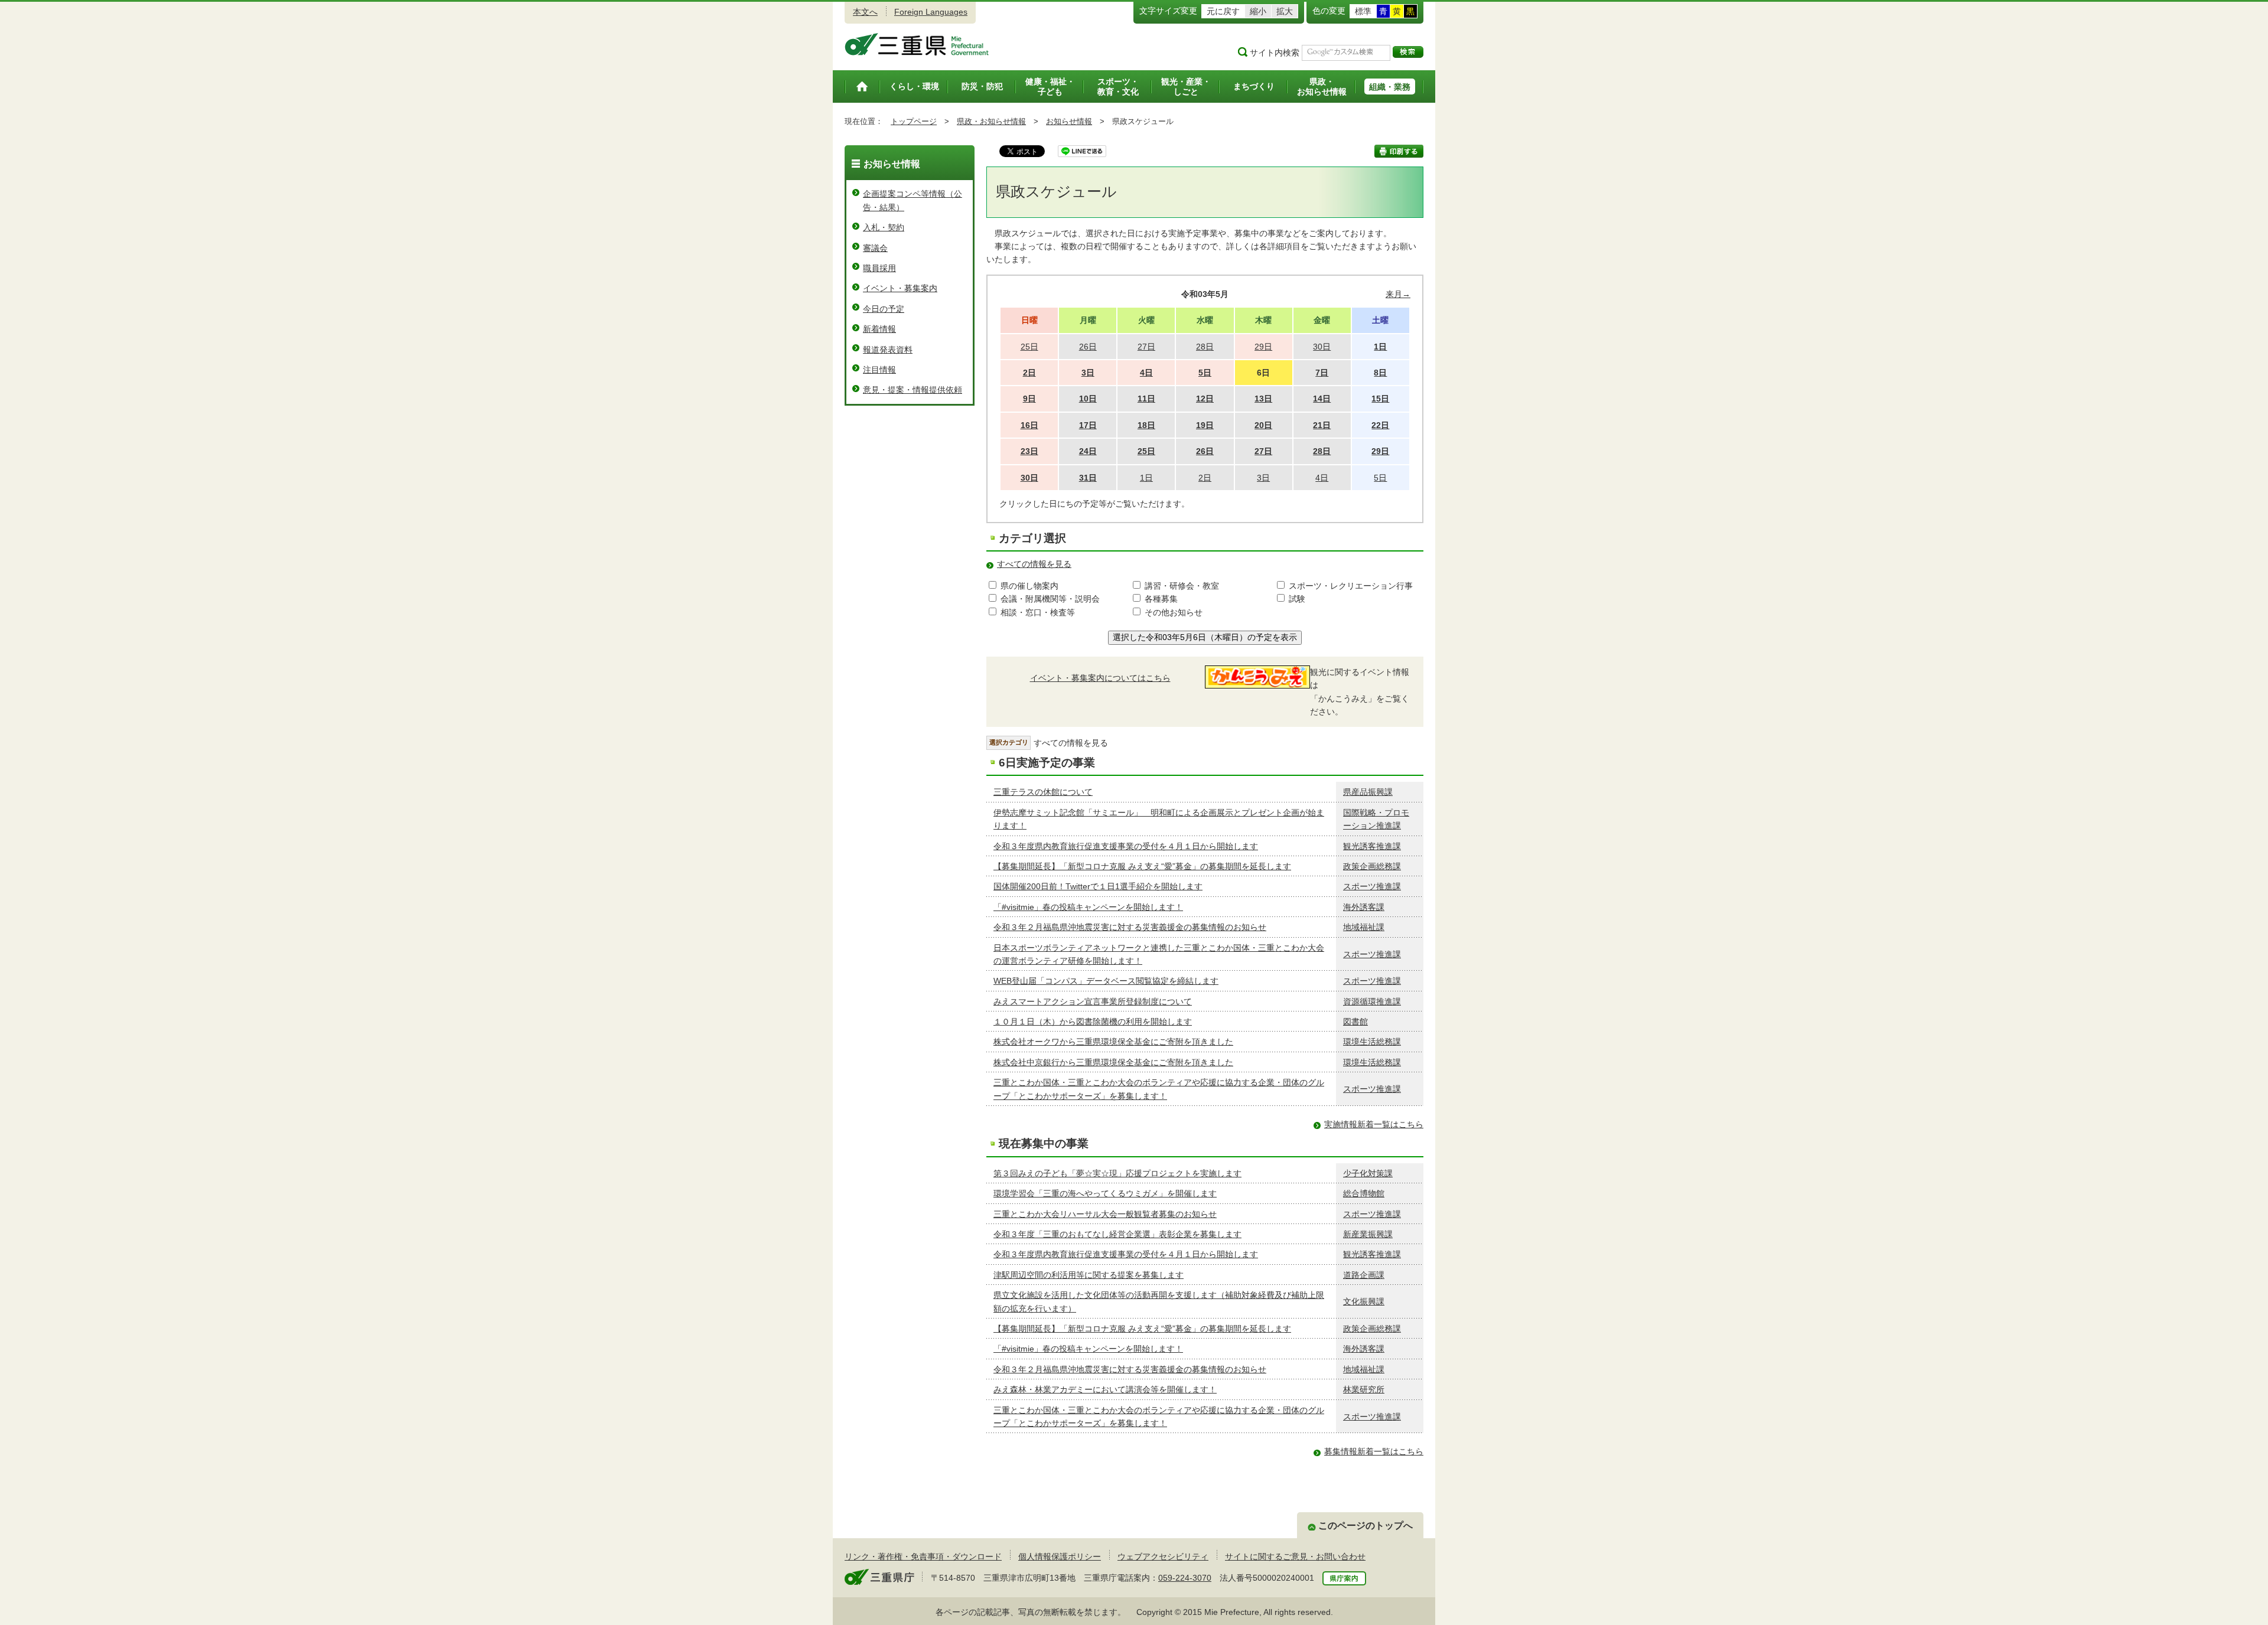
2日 (1029, 373)
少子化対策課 (1368, 1173)
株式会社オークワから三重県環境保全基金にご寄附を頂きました (1113, 1042)
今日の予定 (884, 309)
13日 (1263, 399)
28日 (1322, 451)
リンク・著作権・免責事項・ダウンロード (923, 1557)
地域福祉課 (1364, 927)
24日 (1088, 451)
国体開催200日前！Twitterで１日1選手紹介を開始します (1098, 886)
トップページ (914, 121)
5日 (1205, 373)
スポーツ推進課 (1372, 886)
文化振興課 (1364, 1301)
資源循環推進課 (1372, 1001)
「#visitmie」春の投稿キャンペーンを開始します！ (1088, 907)
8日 (1380, 373)
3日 (1088, 373)
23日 (1029, 451)
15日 (1380, 399)
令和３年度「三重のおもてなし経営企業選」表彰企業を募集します (1117, 1234)
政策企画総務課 (1372, 866)
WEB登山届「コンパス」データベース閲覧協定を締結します (1106, 981)
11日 (1146, 399)
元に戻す (1223, 11)
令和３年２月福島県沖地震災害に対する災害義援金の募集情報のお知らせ (1130, 927)
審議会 (875, 248)
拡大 (1285, 11)
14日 (1322, 399)
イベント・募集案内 (900, 288)
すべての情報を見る (1034, 564)
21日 (1322, 425)
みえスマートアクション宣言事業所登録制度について (1093, 1001)
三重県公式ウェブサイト (917, 44)
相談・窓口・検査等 (1038, 612)
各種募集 (1161, 599)
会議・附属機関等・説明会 (1050, 599)
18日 (1146, 425)
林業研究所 (1364, 1389)
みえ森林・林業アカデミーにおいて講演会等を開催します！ (1105, 1389)
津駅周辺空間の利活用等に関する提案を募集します (1089, 1275)
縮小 (1258, 11)
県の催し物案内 (1029, 586)
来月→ (1398, 294)
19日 (1205, 425)
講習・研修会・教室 (1182, 586)
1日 (1380, 347)
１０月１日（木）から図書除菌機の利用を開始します (1093, 1022)
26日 (1205, 451)
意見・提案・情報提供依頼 (913, 390)
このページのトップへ (1366, 1526)
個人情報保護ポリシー (1060, 1557)
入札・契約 (884, 227)
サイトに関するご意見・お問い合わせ (1295, 1557)
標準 (1363, 11)
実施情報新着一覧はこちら (1374, 1124)
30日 (1029, 478)
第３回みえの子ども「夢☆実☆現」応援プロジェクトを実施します (1117, 1173)
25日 (1146, 451)
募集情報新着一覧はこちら (1374, 1451)
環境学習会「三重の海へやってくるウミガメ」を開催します (1105, 1193)
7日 (1322, 373)
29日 (1380, 451)
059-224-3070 (1185, 1578)
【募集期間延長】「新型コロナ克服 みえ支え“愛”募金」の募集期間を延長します (1142, 866)
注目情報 (879, 370)
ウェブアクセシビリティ (1163, 1557)
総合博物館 (1364, 1193)
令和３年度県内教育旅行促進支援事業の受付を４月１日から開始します (1126, 846)
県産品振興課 (1368, 792)
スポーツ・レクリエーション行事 (1351, 586)
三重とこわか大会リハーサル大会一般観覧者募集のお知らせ (1105, 1214)
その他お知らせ (1174, 612)
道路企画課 (1364, 1275)
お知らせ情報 (1069, 121)
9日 (1029, 399)
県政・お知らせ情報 (991, 121)
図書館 (1355, 1022)
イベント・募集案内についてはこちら (1100, 678)
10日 (1088, 399)
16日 (1029, 425)
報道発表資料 (888, 350)
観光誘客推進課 (1372, 846)
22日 (1380, 425)
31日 (1088, 478)
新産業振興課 (1368, 1234)
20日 (1263, 425)
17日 (1088, 425)
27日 (1263, 451)
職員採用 (879, 268)
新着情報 (879, 329)
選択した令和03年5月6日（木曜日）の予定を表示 (1205, 637)
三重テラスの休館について (1043, 792)
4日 (1146, 373)
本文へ (865, 12)
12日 (1205, 399)
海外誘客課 (1364, 907)
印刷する (1399, 151)
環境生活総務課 (1372, 1042)
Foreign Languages (931, 12)
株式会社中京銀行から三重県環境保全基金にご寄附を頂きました (1113, 1062)
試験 (1297, 599)
